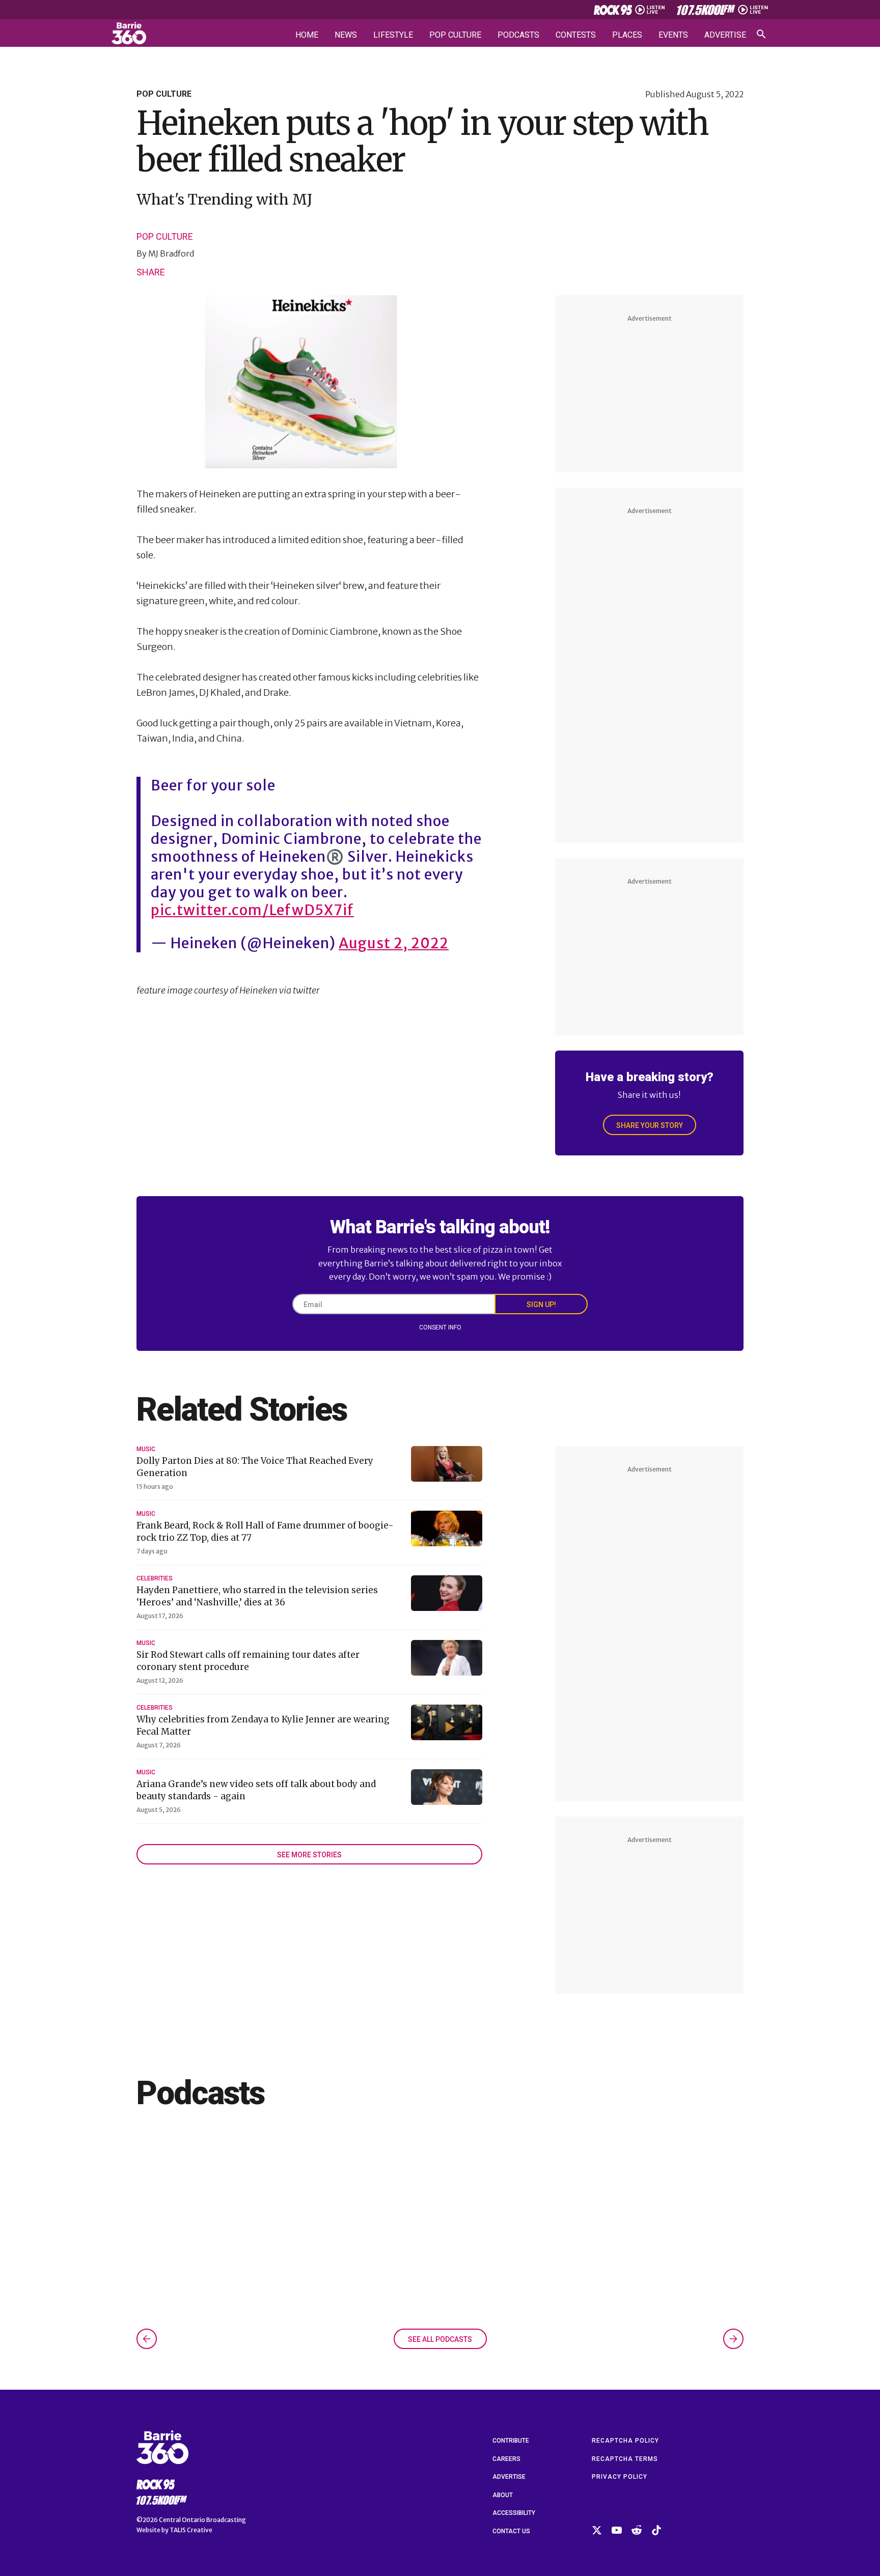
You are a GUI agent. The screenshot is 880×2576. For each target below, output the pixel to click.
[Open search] (761, 34)
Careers (506, 2459)
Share (151, 272)
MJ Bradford (171, 253)
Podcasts (518, 35)
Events (673, 35)
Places (627, 35)
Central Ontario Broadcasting (202, 2520)
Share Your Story (650, 1125)
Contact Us (511, 2531)
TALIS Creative (191, 2530)
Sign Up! (541, 1305)
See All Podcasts (440, 2339)
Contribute (511, 2441)
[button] (147, 2339)
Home (307, 35)
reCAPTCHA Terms (625, 2459)
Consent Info (440, 1327)
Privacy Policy (620, 2477)
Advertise (725, 35)
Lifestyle (393, 35)
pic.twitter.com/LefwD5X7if (252, 910)
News (346, 35)
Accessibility (514, 2513)
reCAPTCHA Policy (625, 2441)
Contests (576, 35)
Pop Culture (455, 35)
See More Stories (309, 1855)
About (503, 2495)
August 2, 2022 (394, 943)
